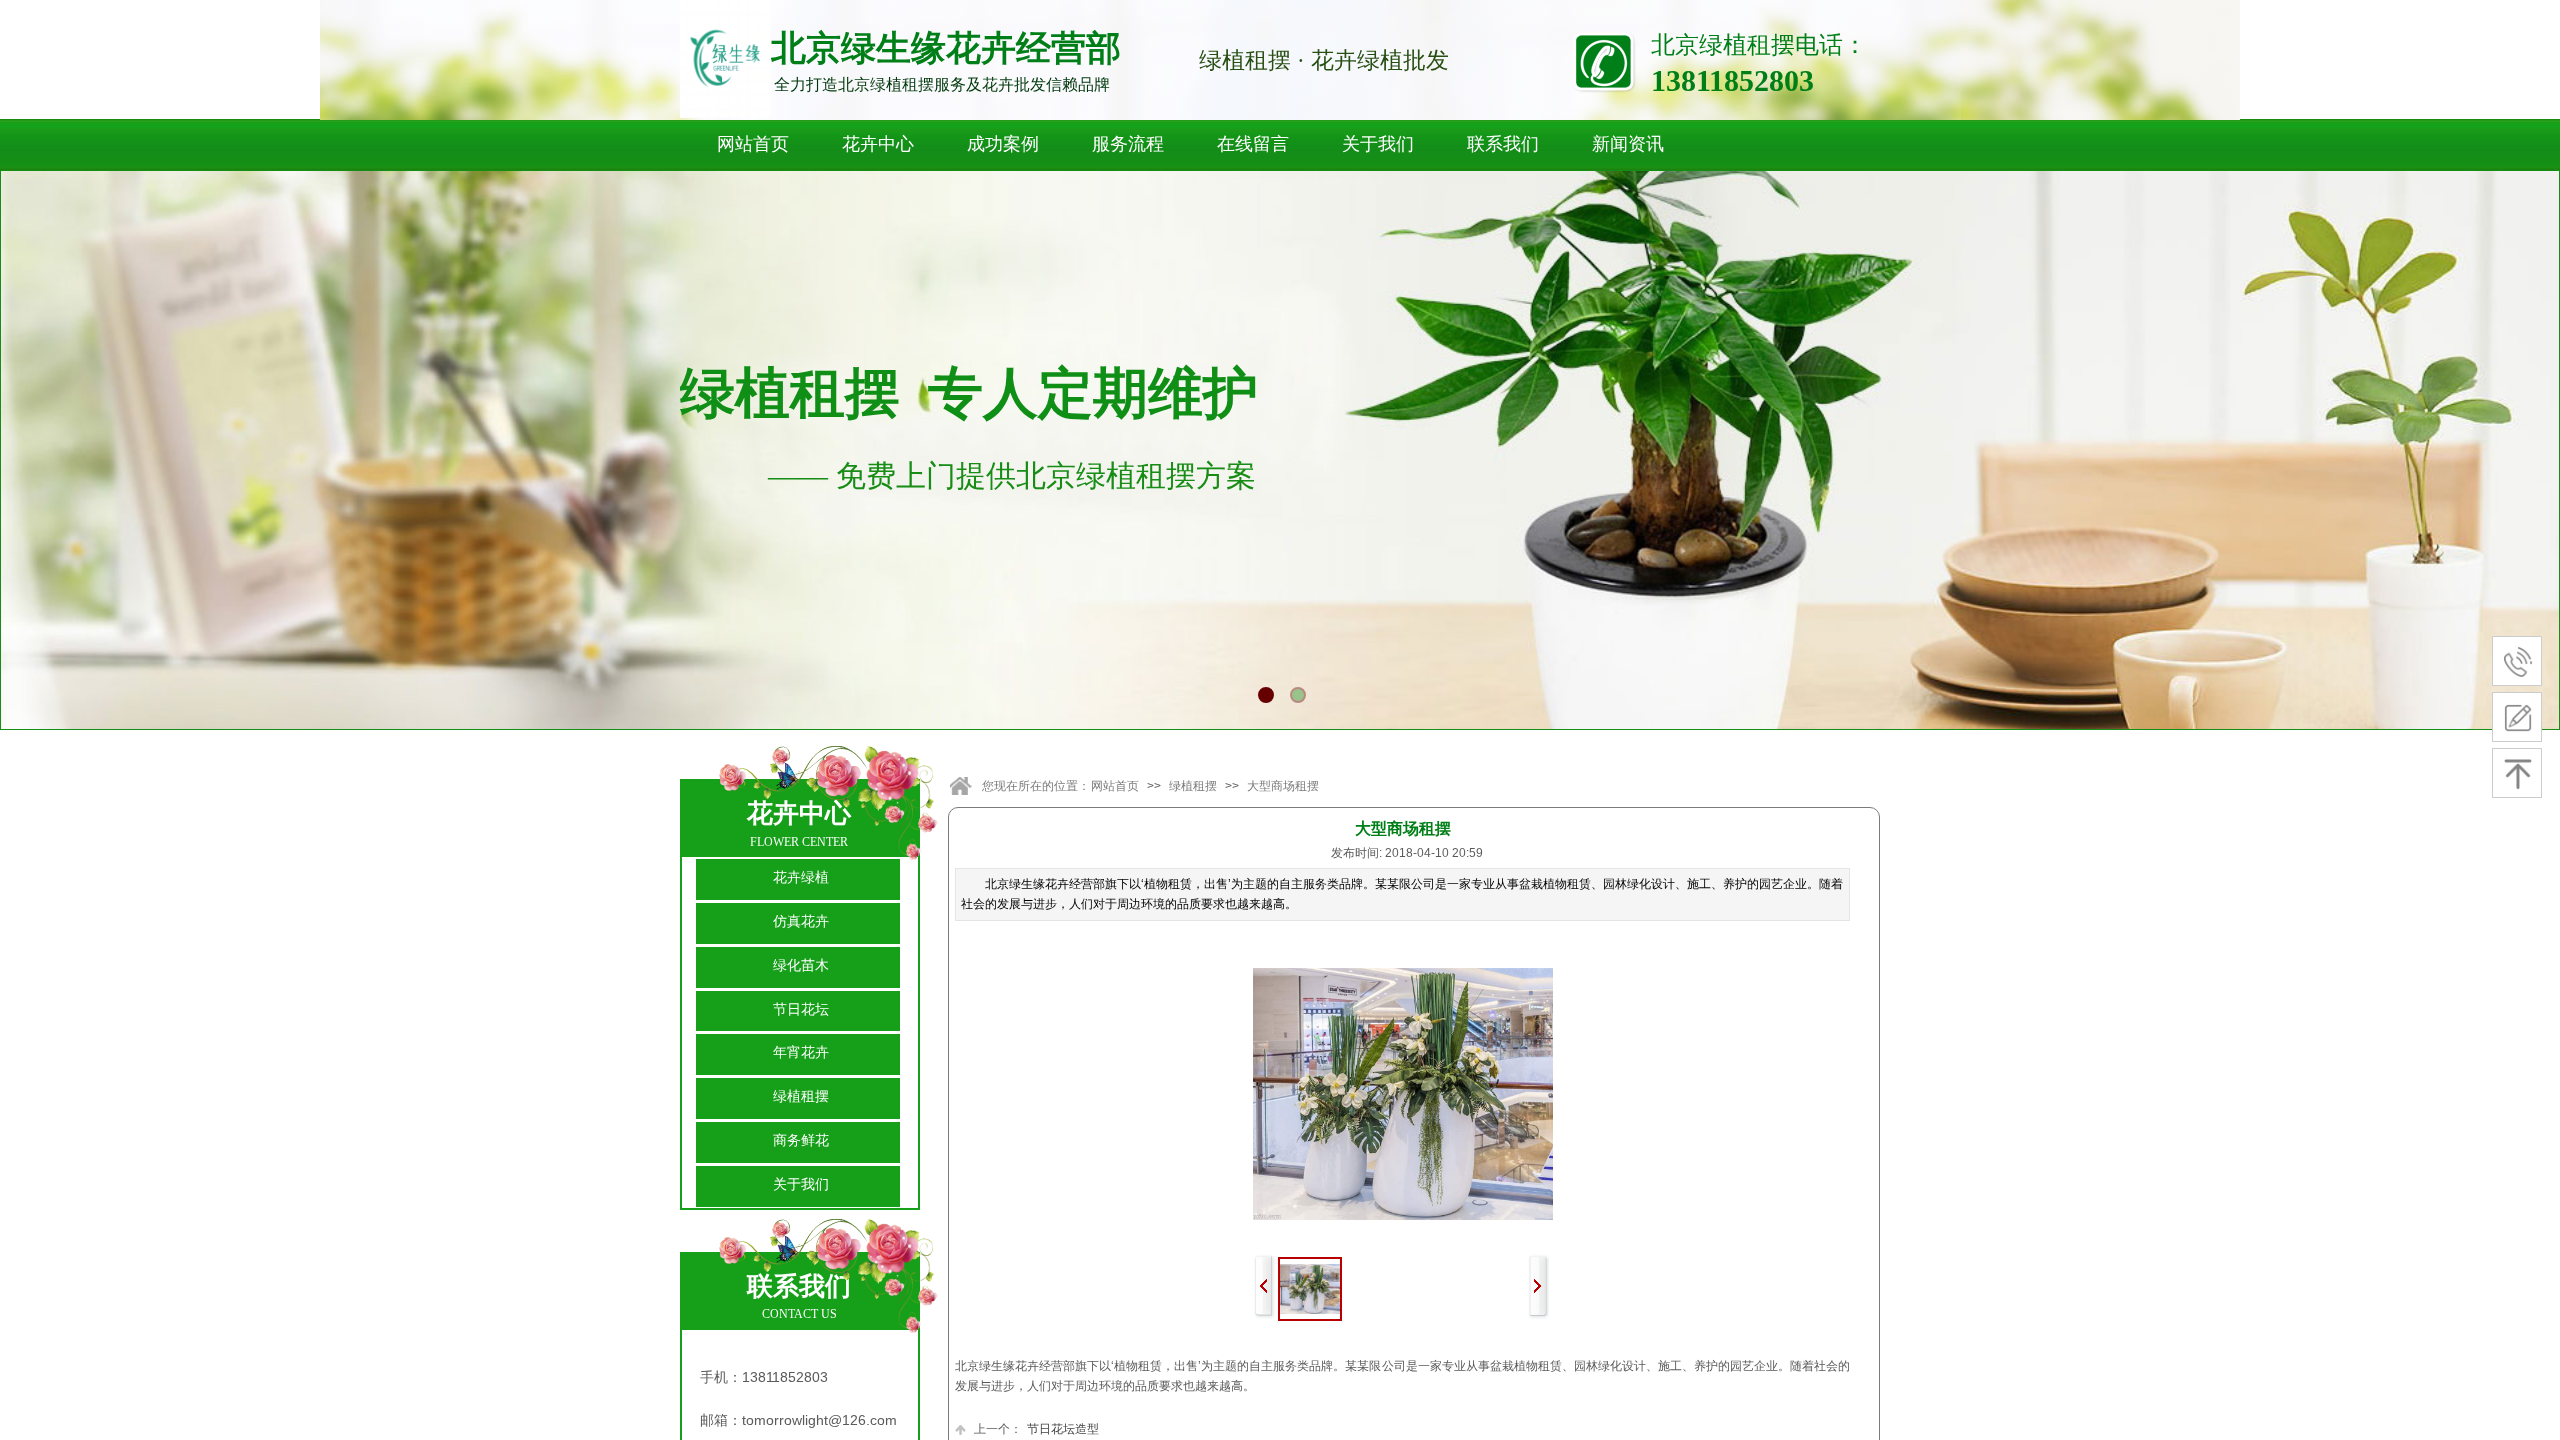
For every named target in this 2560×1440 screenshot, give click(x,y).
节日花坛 (801, 1009)
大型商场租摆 (1283, 786)
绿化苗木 (801, 965)
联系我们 (1503, 144)
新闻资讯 (1628, 144)
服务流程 (1128, 144)
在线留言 (1253, 144)
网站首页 (753, 144)
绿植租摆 (1193, 786)
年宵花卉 (801, 1052)
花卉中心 (878, 144)
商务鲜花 (801, 1140)
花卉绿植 (801, 877)
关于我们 (1378, 144)
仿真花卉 (801, 921)
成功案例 (1003, 144)
